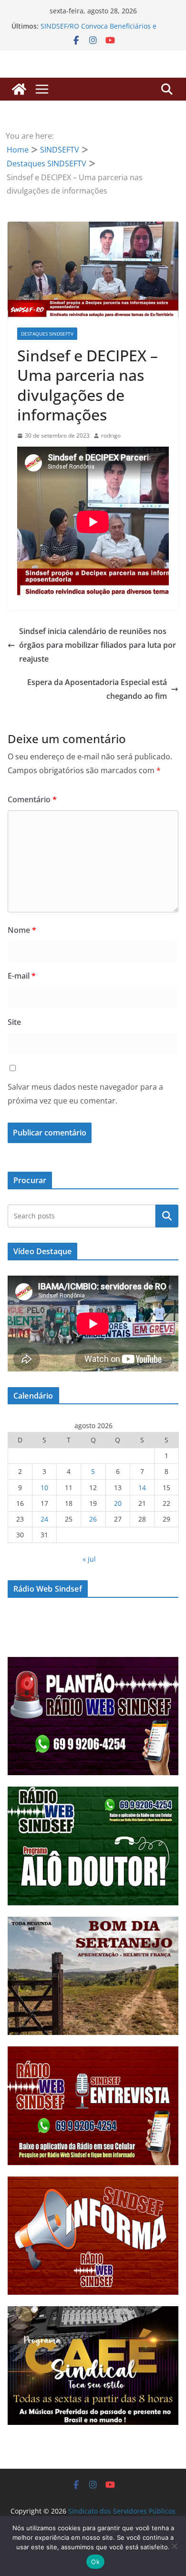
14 (142, 1487)
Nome (22, 930)
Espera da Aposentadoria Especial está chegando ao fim (97, 689)
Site (14, 1022)
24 (44, 1519)
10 (44, 1487)
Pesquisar (167, 1216)
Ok (95, 2562)
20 (118, 1503)
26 (93, 1519)
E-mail (22, 976)
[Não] (174, 2546)
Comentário (32, 799)
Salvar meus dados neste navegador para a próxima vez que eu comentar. (85, 1094)
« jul (89, 1559)
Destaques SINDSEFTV (47, 334)
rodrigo (111, 435)
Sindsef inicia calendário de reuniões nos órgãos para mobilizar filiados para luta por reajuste (98, 645)
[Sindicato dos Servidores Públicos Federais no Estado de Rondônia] (19, 89)
